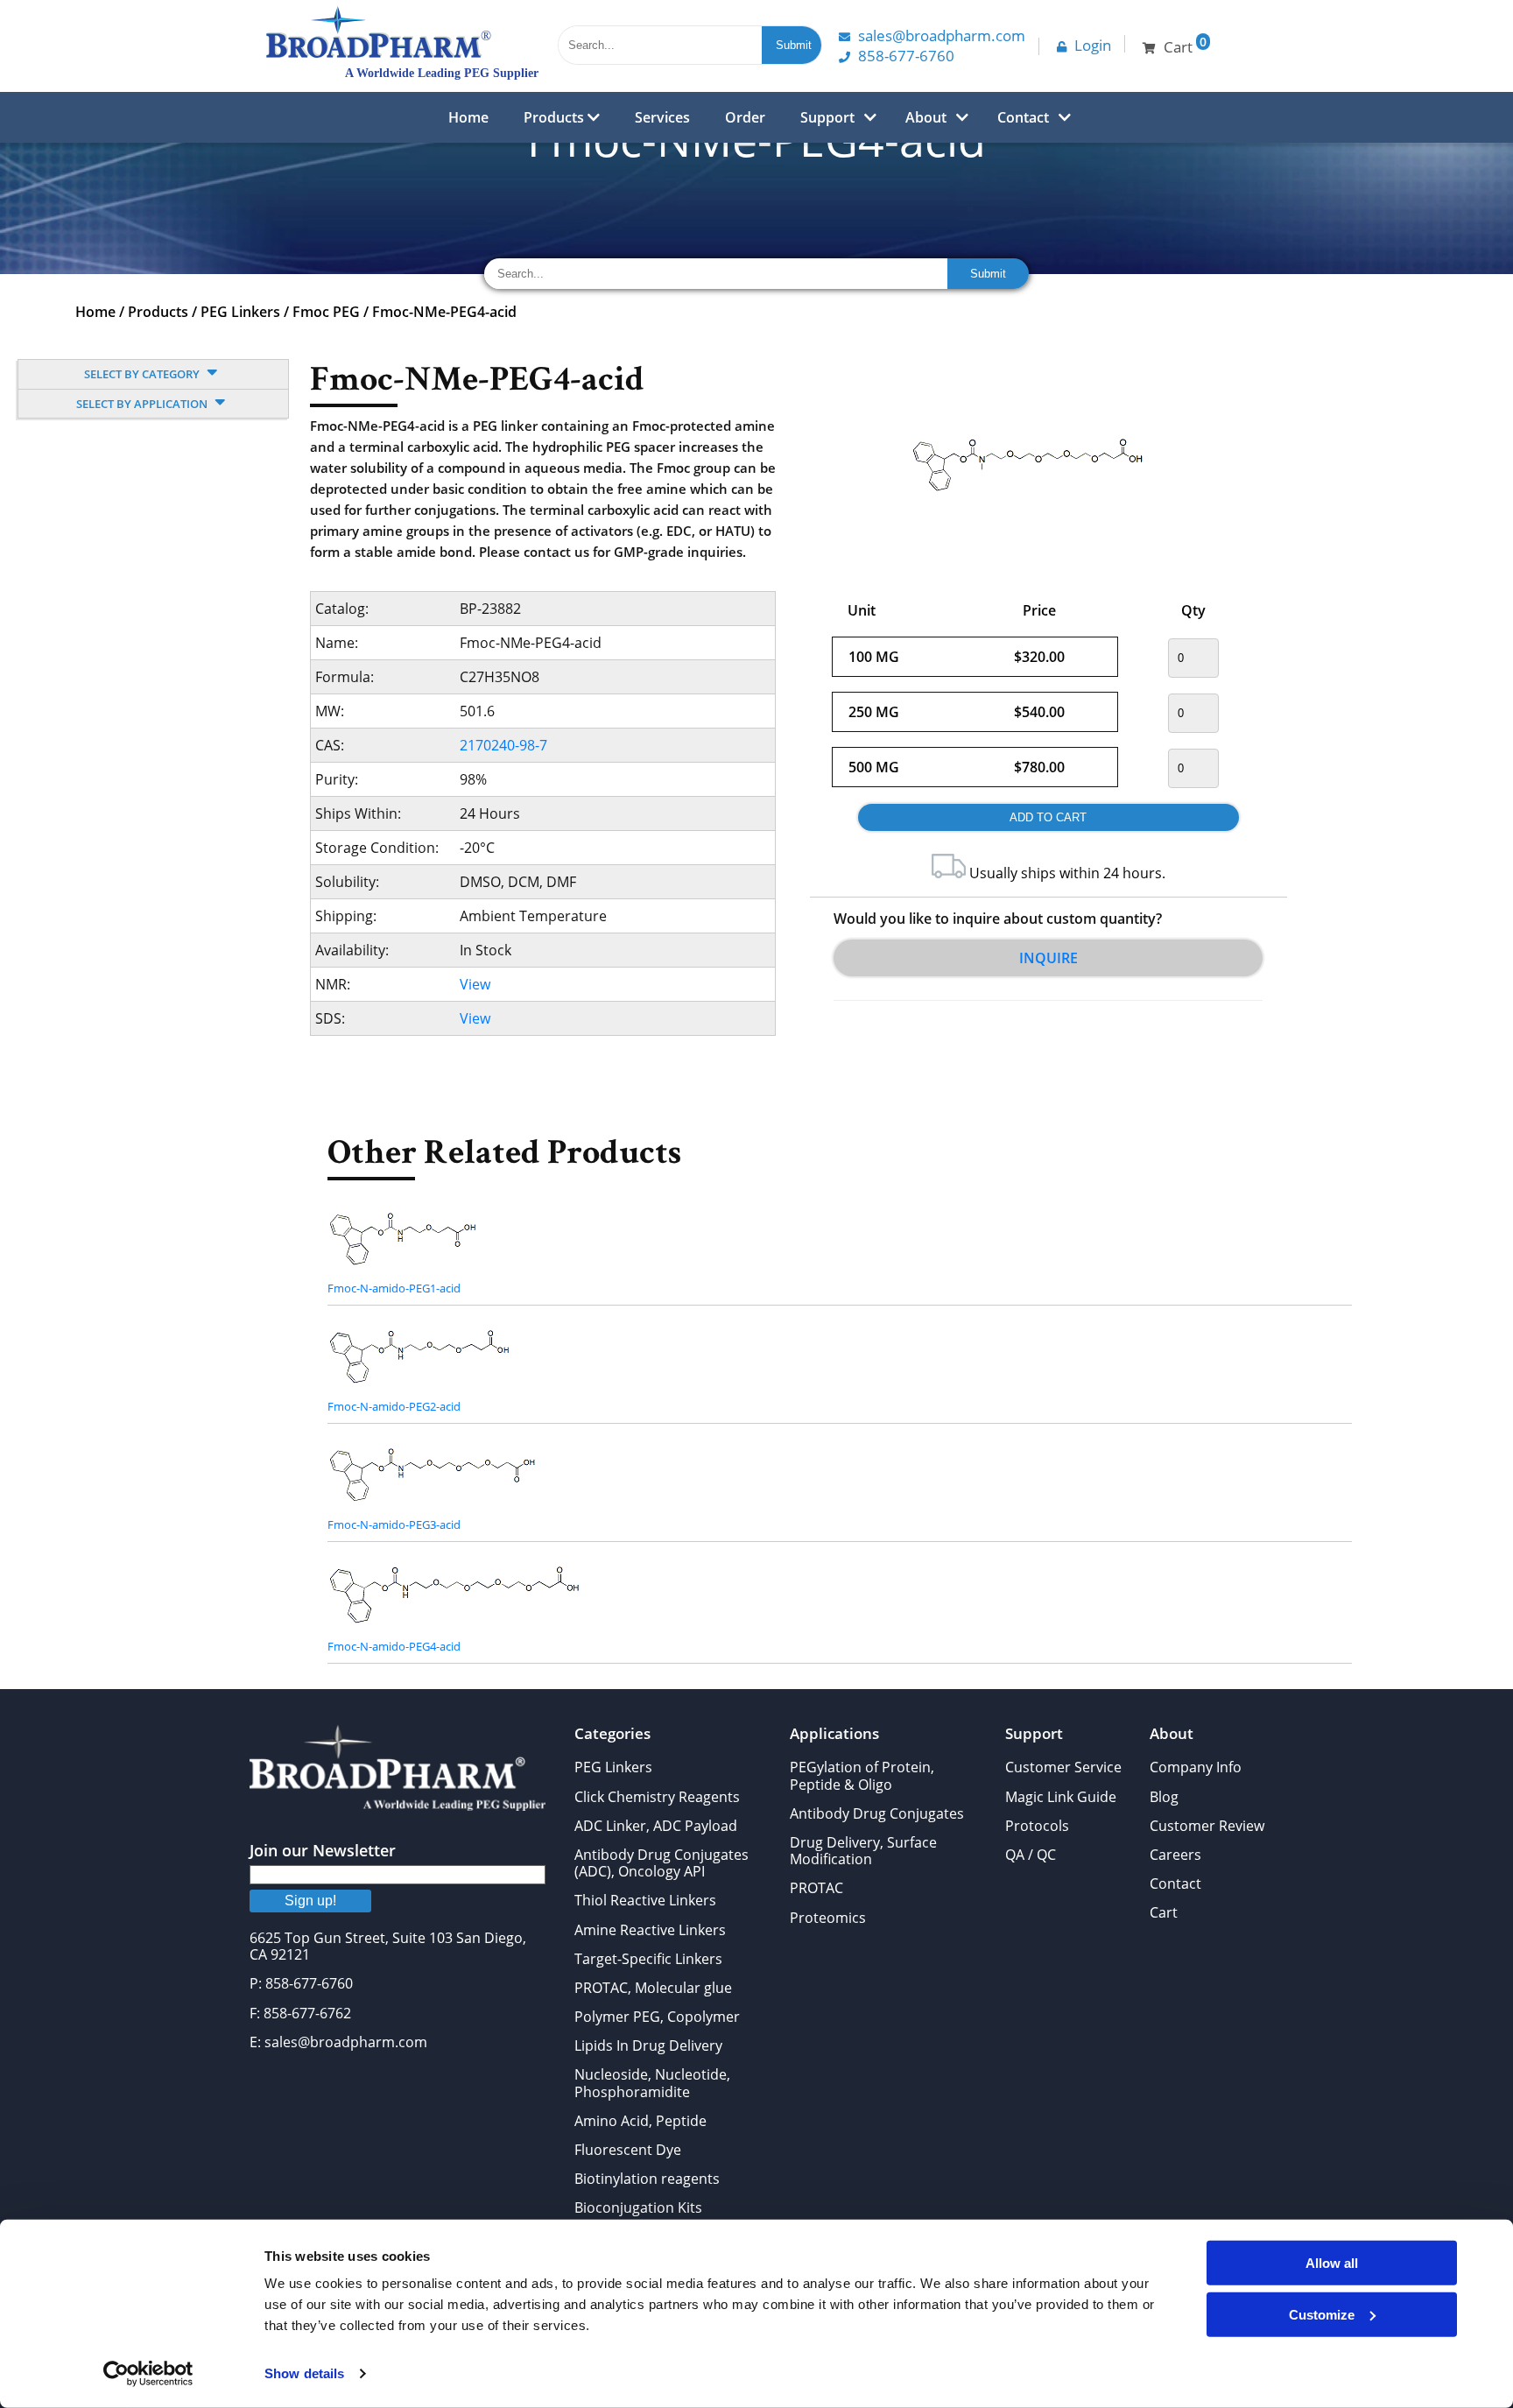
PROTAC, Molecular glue (653, 1988)
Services (662, 117)
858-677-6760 (906, 56)
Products (556, 117)
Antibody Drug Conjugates (877, 1813)
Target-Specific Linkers (648, 1959)
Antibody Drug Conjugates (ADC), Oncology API (661, 1863)
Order (745, 117)
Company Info (1196, 1767)
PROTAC (816, 1888)
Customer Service (1063, 1767)
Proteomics (828, 1918)
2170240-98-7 (503, 745)
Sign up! (310, 1901)
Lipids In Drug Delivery (648, 2045)
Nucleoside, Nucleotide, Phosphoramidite (652, 2083)
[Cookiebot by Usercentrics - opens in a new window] (148, 2374)
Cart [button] (1185, 45)
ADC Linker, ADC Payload (656, 1826)
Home (468, 117)
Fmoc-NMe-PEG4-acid (444, 312)
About (926, 117)
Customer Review (1207, 1826)
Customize (1322, 2314)
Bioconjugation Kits (638, 2207)
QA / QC (1031, 1855)
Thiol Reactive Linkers (645, 1900)
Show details (304, 2373)
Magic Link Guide (1061, 1797)
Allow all (1332, 2263)
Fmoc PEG (326, 312)
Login (1093, 45)
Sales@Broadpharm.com (942, 35)
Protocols (1037, 1826)
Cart (1164, 1912)
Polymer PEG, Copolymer (657, 2017)
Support (827, 117)
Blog (1164, 1797)
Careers (1175, 1855)
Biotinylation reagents (647, 2179)
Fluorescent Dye (628, 2150)
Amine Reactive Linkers (650, 1930)
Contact (1023, 117)
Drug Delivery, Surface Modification (863, 1851)
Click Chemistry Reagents (657, 1797)
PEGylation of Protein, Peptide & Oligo (862, 1775)
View (475, 984)
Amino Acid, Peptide (640, 2121)
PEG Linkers (240, 312)
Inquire (1049, 958)
